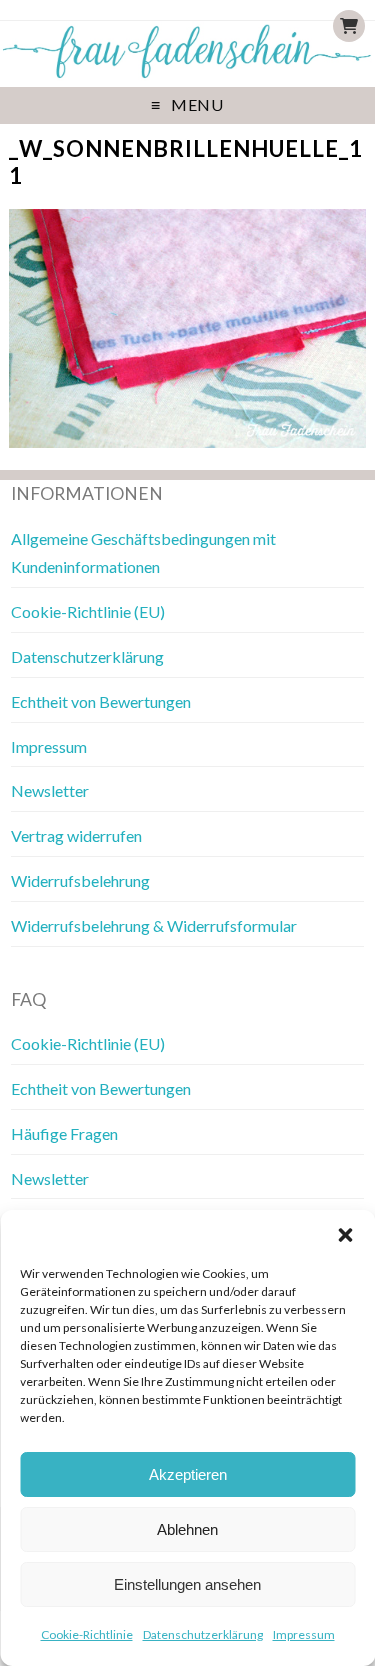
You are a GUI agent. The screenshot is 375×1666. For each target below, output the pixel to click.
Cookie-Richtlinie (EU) (88, 611)
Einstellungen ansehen (187, 1584)
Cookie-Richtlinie (87, 1634)
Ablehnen (187, 1529)
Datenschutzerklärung (203, 1634)
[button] (345, 1235)
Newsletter (50, 790)
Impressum (304, 1634)
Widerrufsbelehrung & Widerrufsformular (154, 925)
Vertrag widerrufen (76, 835)
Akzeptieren (188, 1474)
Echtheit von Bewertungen (101, 701)
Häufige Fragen (64, 1133)
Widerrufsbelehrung (80, 880)
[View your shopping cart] (349, 26)
